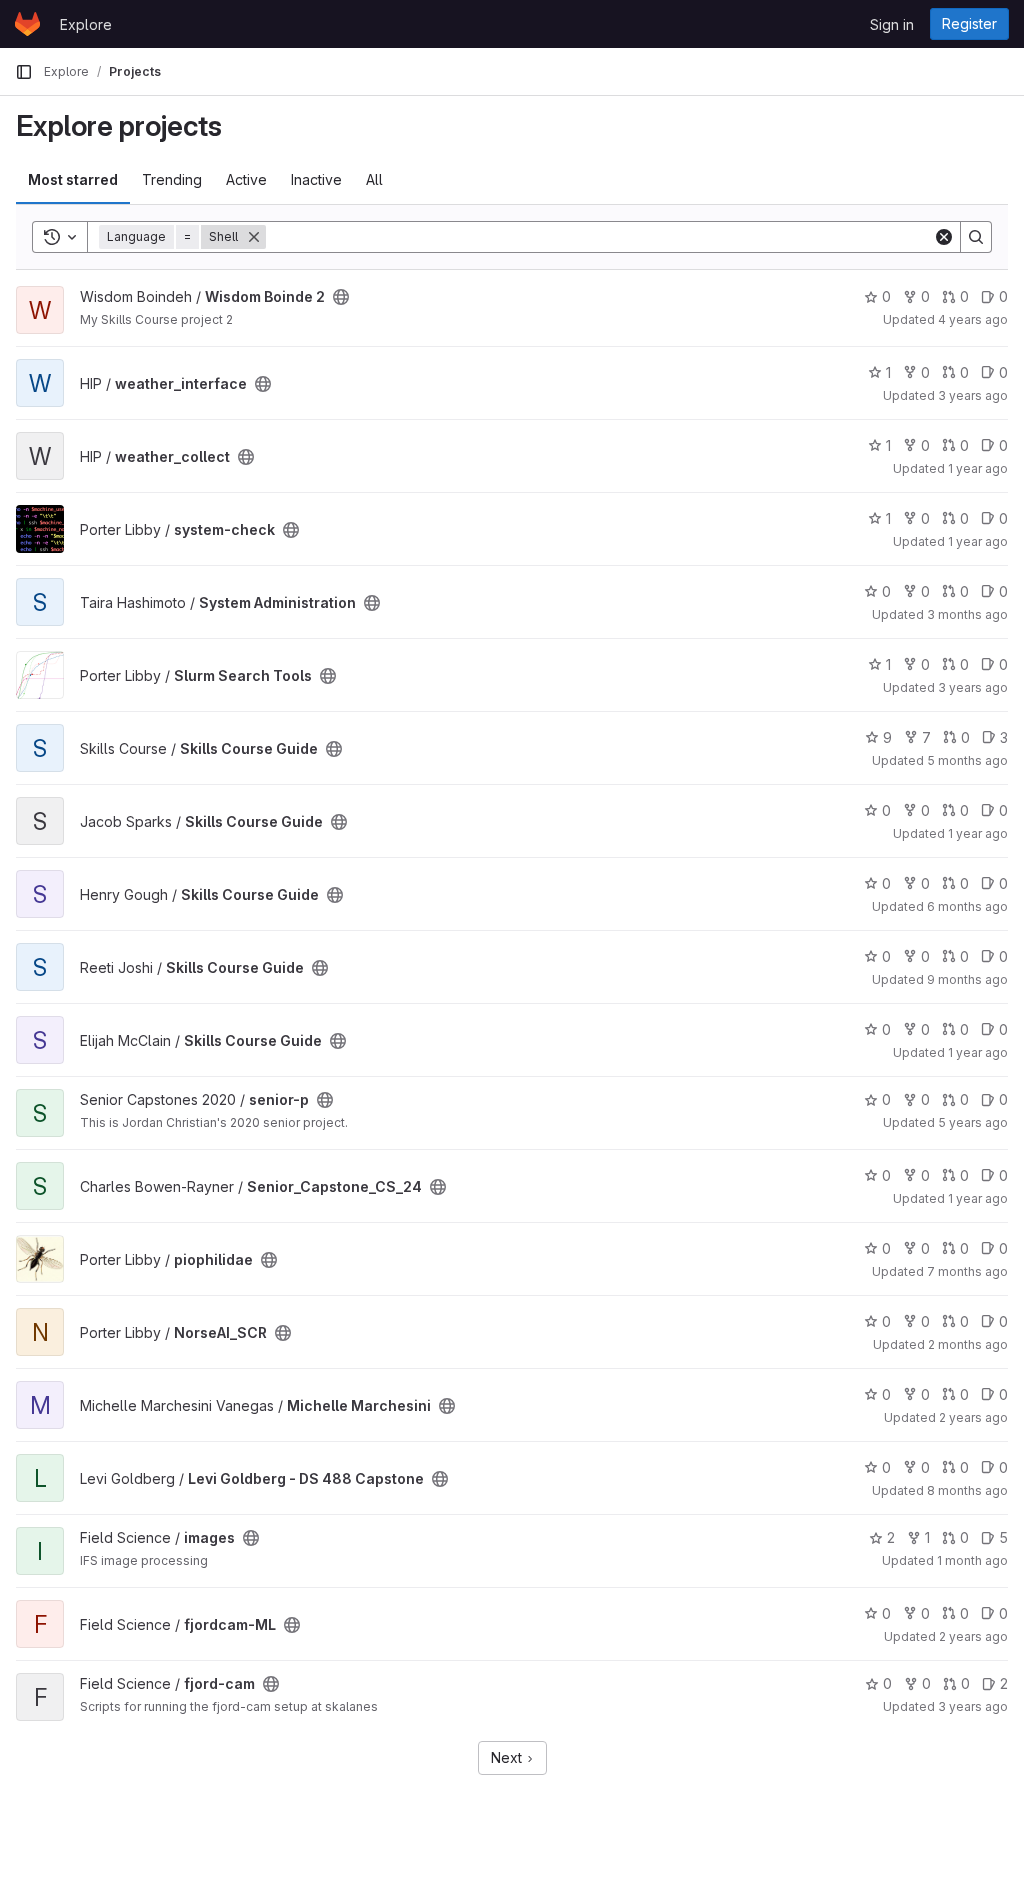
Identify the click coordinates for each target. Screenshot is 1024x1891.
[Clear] (944, 237)
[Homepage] (27, 24)
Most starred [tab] (73, 179)
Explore (86, 24)
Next (508, 1757)
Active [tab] (246, 179)
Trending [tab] (172, 179)
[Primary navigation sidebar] (24, 72)
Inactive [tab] (316, 179)
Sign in (892, 24)
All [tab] (374, 179)
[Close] (254, 237)
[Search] (976, 237)
